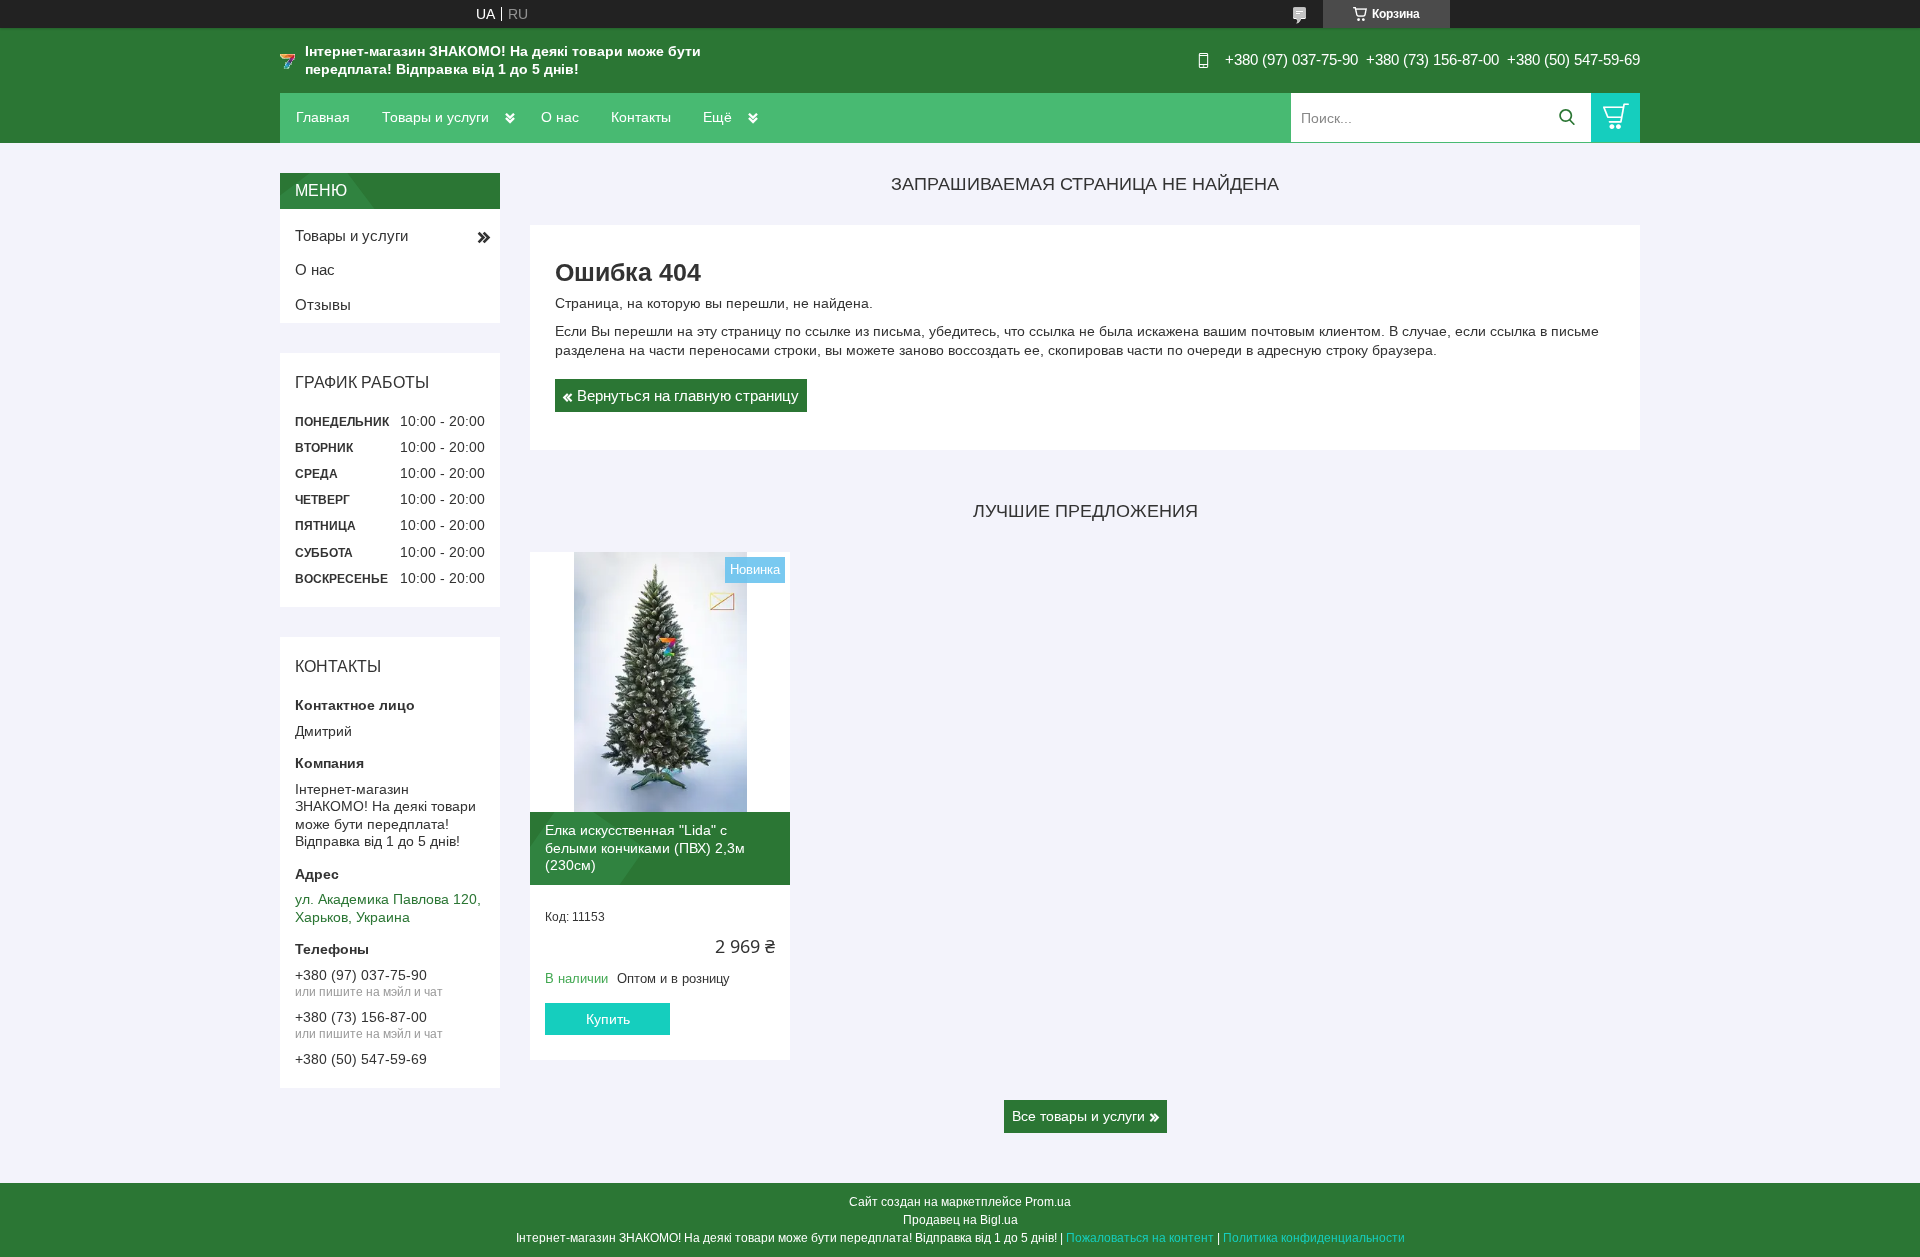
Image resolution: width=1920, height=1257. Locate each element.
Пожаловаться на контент (1140, 1238)
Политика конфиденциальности (1314, 1238)
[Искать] (1566, 117)
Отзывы (323, 304)
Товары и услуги (435, 117)
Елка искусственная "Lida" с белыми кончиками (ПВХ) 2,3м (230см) (645, 847)
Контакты (641, 117)
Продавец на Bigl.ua (960, 1220)
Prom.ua (1048, 1202)
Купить (608, 1019)
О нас (560, 117)
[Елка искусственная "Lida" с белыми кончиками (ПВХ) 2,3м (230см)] (660, 682)
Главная (323, 117)
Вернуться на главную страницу (688, 395)
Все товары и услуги (1078, 1116)
